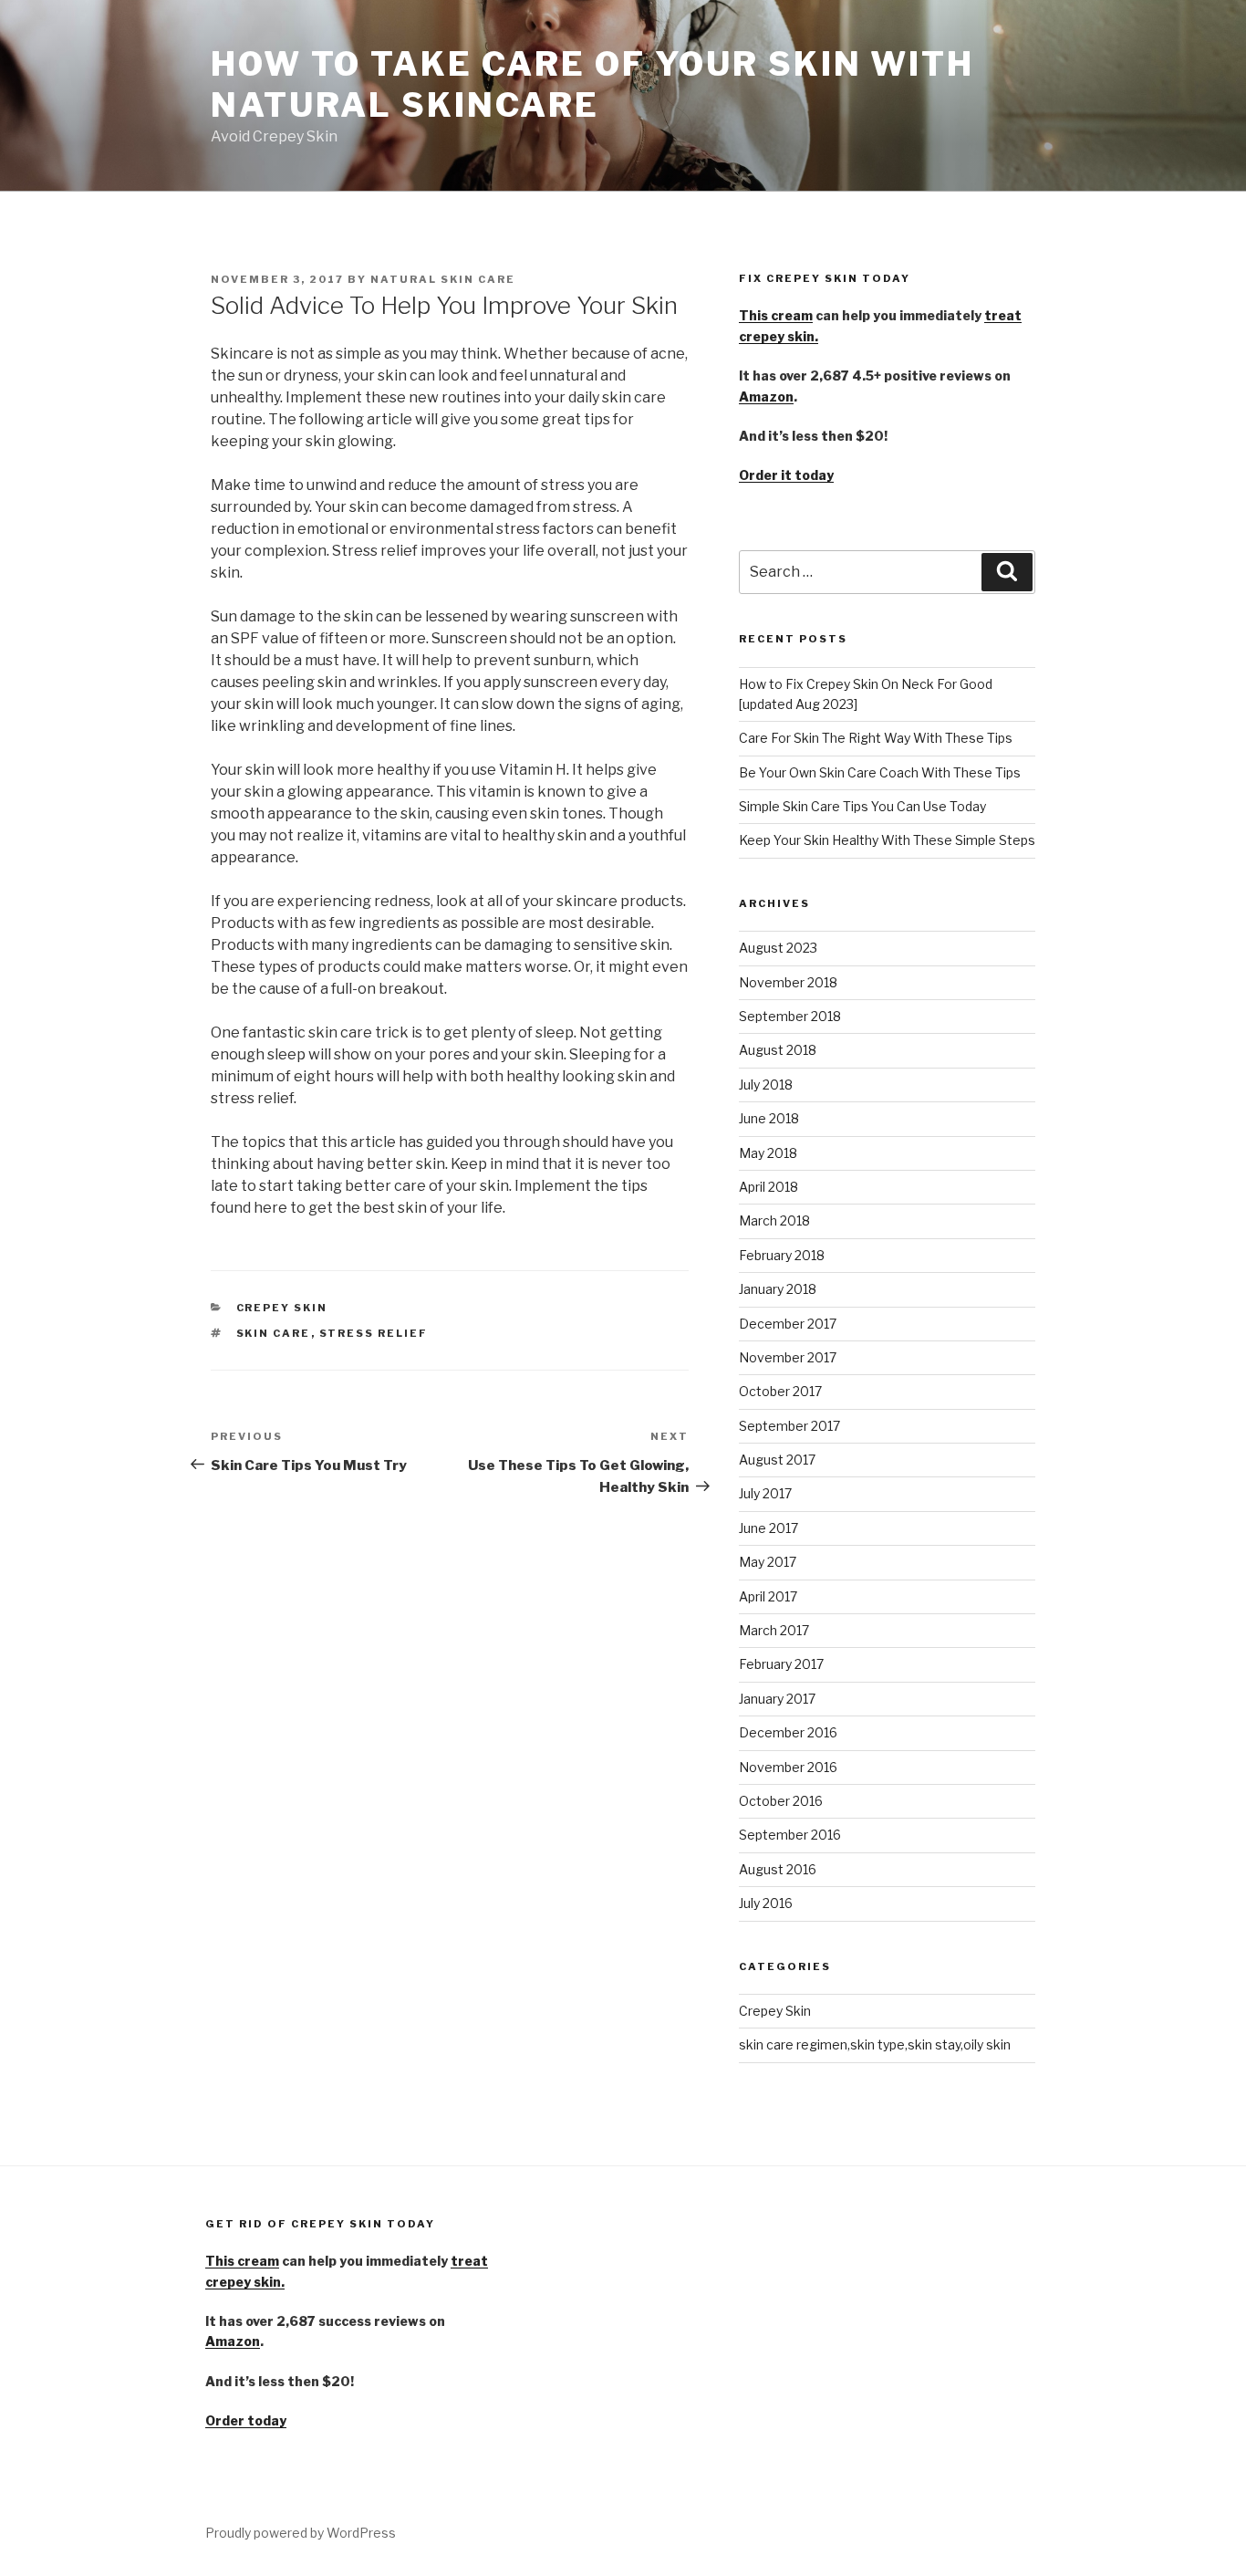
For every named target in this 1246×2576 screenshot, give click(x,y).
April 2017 (768, 1596)
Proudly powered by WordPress (301, 2533)
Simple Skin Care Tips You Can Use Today (862, 806)
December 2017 (788, 1324)
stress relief (374, 1333)
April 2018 (768, 1187)
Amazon (766, 396)
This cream (776, 315)
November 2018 (788, 982)
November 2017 (788, 1357)
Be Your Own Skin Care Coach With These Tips (880, 772)
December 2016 (788, 1732)
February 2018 (782, 1255)
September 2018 (790, 1016)
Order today (246, 2420)
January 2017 (777, 1699)
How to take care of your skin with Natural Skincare (592, 84)
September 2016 (790, 1835)
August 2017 (777, 1460)
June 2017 (768, 1528)
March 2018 (774, 1220)
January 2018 (778, 1289)
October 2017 (780, 1391)
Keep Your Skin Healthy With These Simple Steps (887, 840)
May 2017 (768, 1562)
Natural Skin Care (443, 279)
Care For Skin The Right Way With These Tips (876, 738)
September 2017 (789, 1426)
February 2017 (781, 1664)
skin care (274, 1333)
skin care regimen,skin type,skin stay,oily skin (875, 2044)
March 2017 (774, 1630)
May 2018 (768, 1153)
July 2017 (765, 1493)
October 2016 (781, 1801)
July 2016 (766, 1903)
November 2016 (788, 1767)
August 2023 (778, 948)
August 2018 (778, 1050)
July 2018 (766, 1085)
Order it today (786, 475)
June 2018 (769, 1118)
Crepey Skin (282, 1308)
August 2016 (778, 1869)
